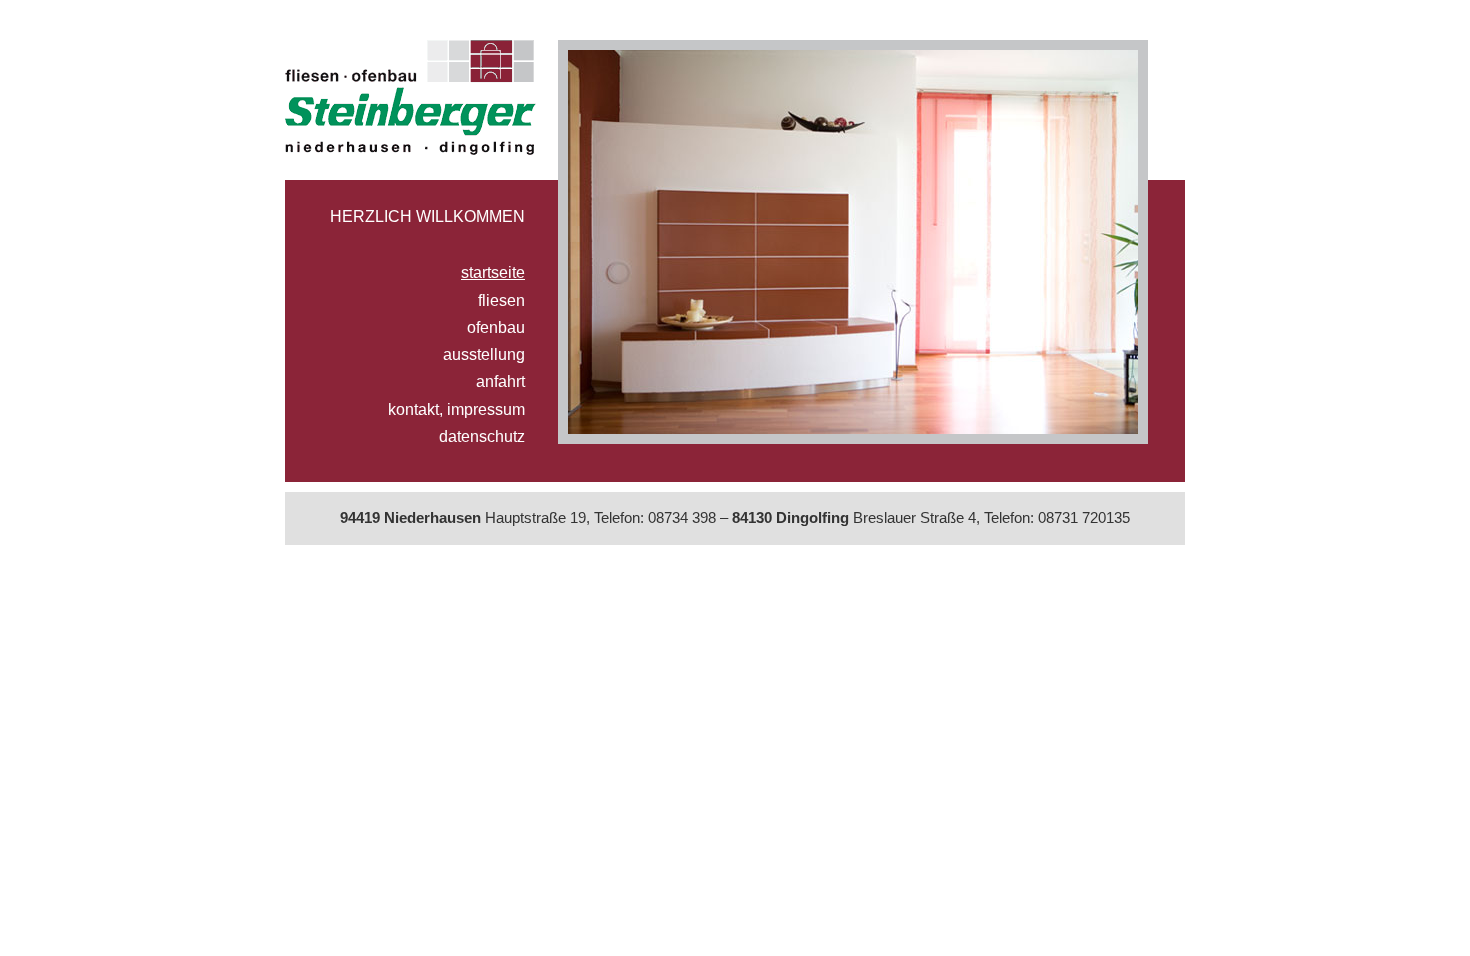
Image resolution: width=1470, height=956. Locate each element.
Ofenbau (496, 327)
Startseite (493, 272)
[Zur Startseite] (410, 101)
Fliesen (501, 300)
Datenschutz (482, 436)
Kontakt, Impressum (456, 409)
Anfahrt (500, 381)
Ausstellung (484, 354)
